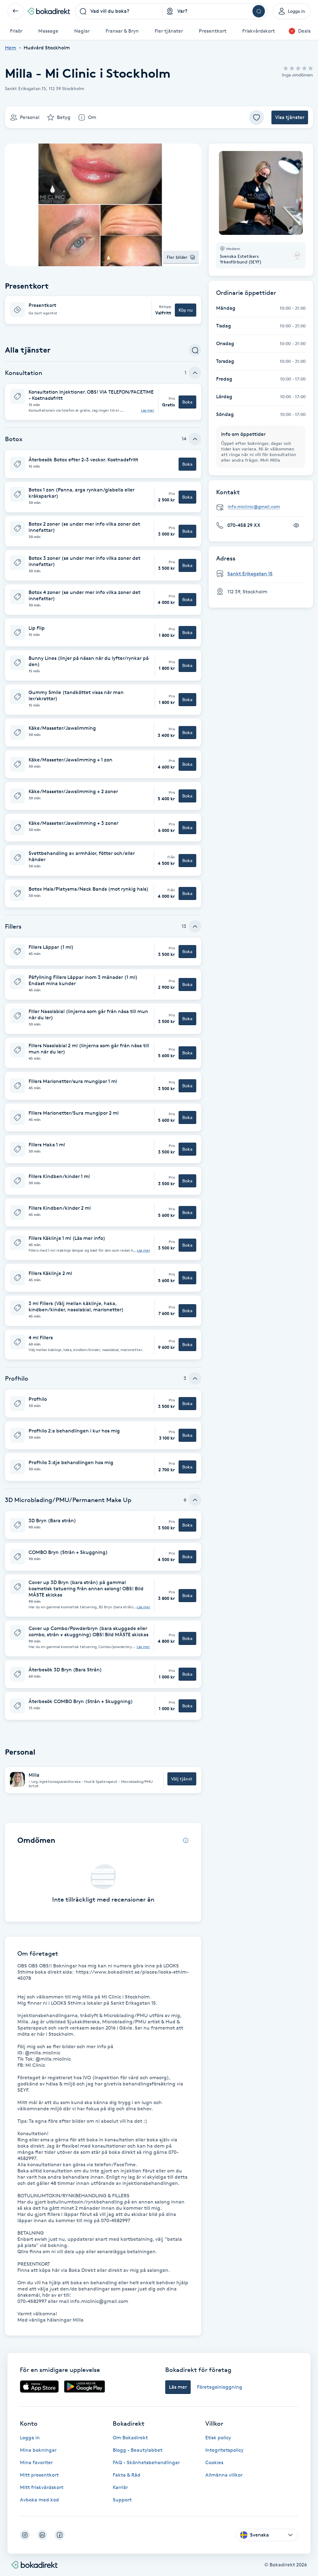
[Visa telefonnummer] (296, 525)
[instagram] (25, 2535)
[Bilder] (261, 193)
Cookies (214, 2462)
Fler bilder (177, 257)
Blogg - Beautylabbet (138, 2450)
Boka (187, 402)
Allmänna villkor (224, 2475)
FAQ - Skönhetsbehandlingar (146, 2462)
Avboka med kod (39, 2500)
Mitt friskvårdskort (42, 2487)
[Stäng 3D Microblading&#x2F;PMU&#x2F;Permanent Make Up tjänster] (195, 1500)
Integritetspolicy (224, 2450)
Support (122, 2500)
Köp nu (186, 310)
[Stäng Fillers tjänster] (195, 926)
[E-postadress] (263, 507)
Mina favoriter (36, 2462)
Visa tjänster (290, 117)
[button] (103, 310)
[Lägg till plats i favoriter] (257, 117)
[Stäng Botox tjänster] (195, 439)
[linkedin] (42, 2535)
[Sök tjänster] (195, 350)
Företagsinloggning (220, 2387)
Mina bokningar (38, 2450)
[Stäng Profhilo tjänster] (195, 1378)
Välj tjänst (182, 1779)
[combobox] (119, 11)
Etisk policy (218, 2438)
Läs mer (148, 410)
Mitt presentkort (39, 2475)
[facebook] (60, 2535)
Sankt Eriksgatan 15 (250, 574)
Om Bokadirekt (130, 2438)
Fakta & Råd (127, 2475)
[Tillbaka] (16, 11)
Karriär (120, 2487)
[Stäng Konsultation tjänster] (195, 373)
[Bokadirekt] (49, 11)
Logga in (30, 2438)
